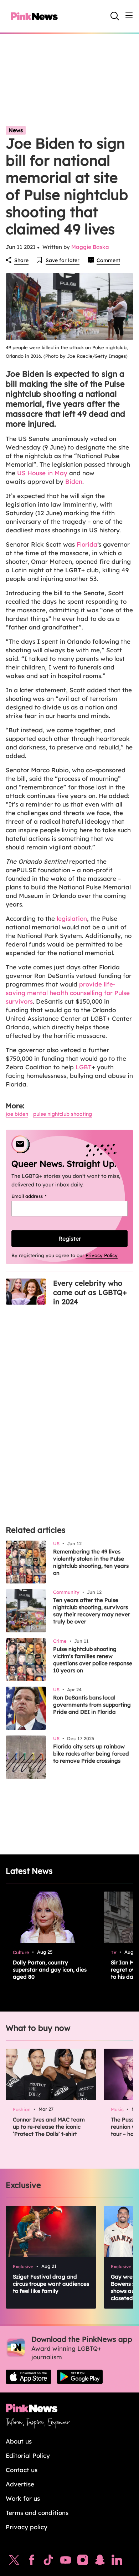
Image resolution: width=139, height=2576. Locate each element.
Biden (73, 481)
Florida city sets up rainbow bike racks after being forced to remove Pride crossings (91, 1754)
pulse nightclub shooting (63, 1114)
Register (70, 1239)
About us (19, 2441)
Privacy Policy (102, 1255)
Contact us (22, 2470)
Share (21, 260)
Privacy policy (27, 2527)
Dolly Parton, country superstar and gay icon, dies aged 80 (50, 1970)
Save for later (63, 260)
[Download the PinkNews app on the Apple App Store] (29, 2377)
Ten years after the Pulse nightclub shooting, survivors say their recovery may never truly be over (92, 1611)
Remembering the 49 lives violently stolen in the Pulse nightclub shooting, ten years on (91, 1562)
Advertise (20, 2484)
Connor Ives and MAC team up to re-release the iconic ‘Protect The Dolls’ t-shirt (49, 2127)
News (16, 130)
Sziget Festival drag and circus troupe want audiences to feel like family (51, 2284)
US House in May (42, 473)
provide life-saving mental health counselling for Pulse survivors (68, 993)
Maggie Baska (90, 247)
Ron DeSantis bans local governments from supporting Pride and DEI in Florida (92, 1705)
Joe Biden (17, 1114)
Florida (87, 544)
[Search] (115, 16)
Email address (38, 1196)
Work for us (23, 2498)
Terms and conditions (37, 2513)
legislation (72, 918)
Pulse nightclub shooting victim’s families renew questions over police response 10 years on (93, 1660)
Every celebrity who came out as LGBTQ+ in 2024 (90, 1292)
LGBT (84, 1067)
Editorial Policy (28, 2456)
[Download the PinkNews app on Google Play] (80, 2377)
